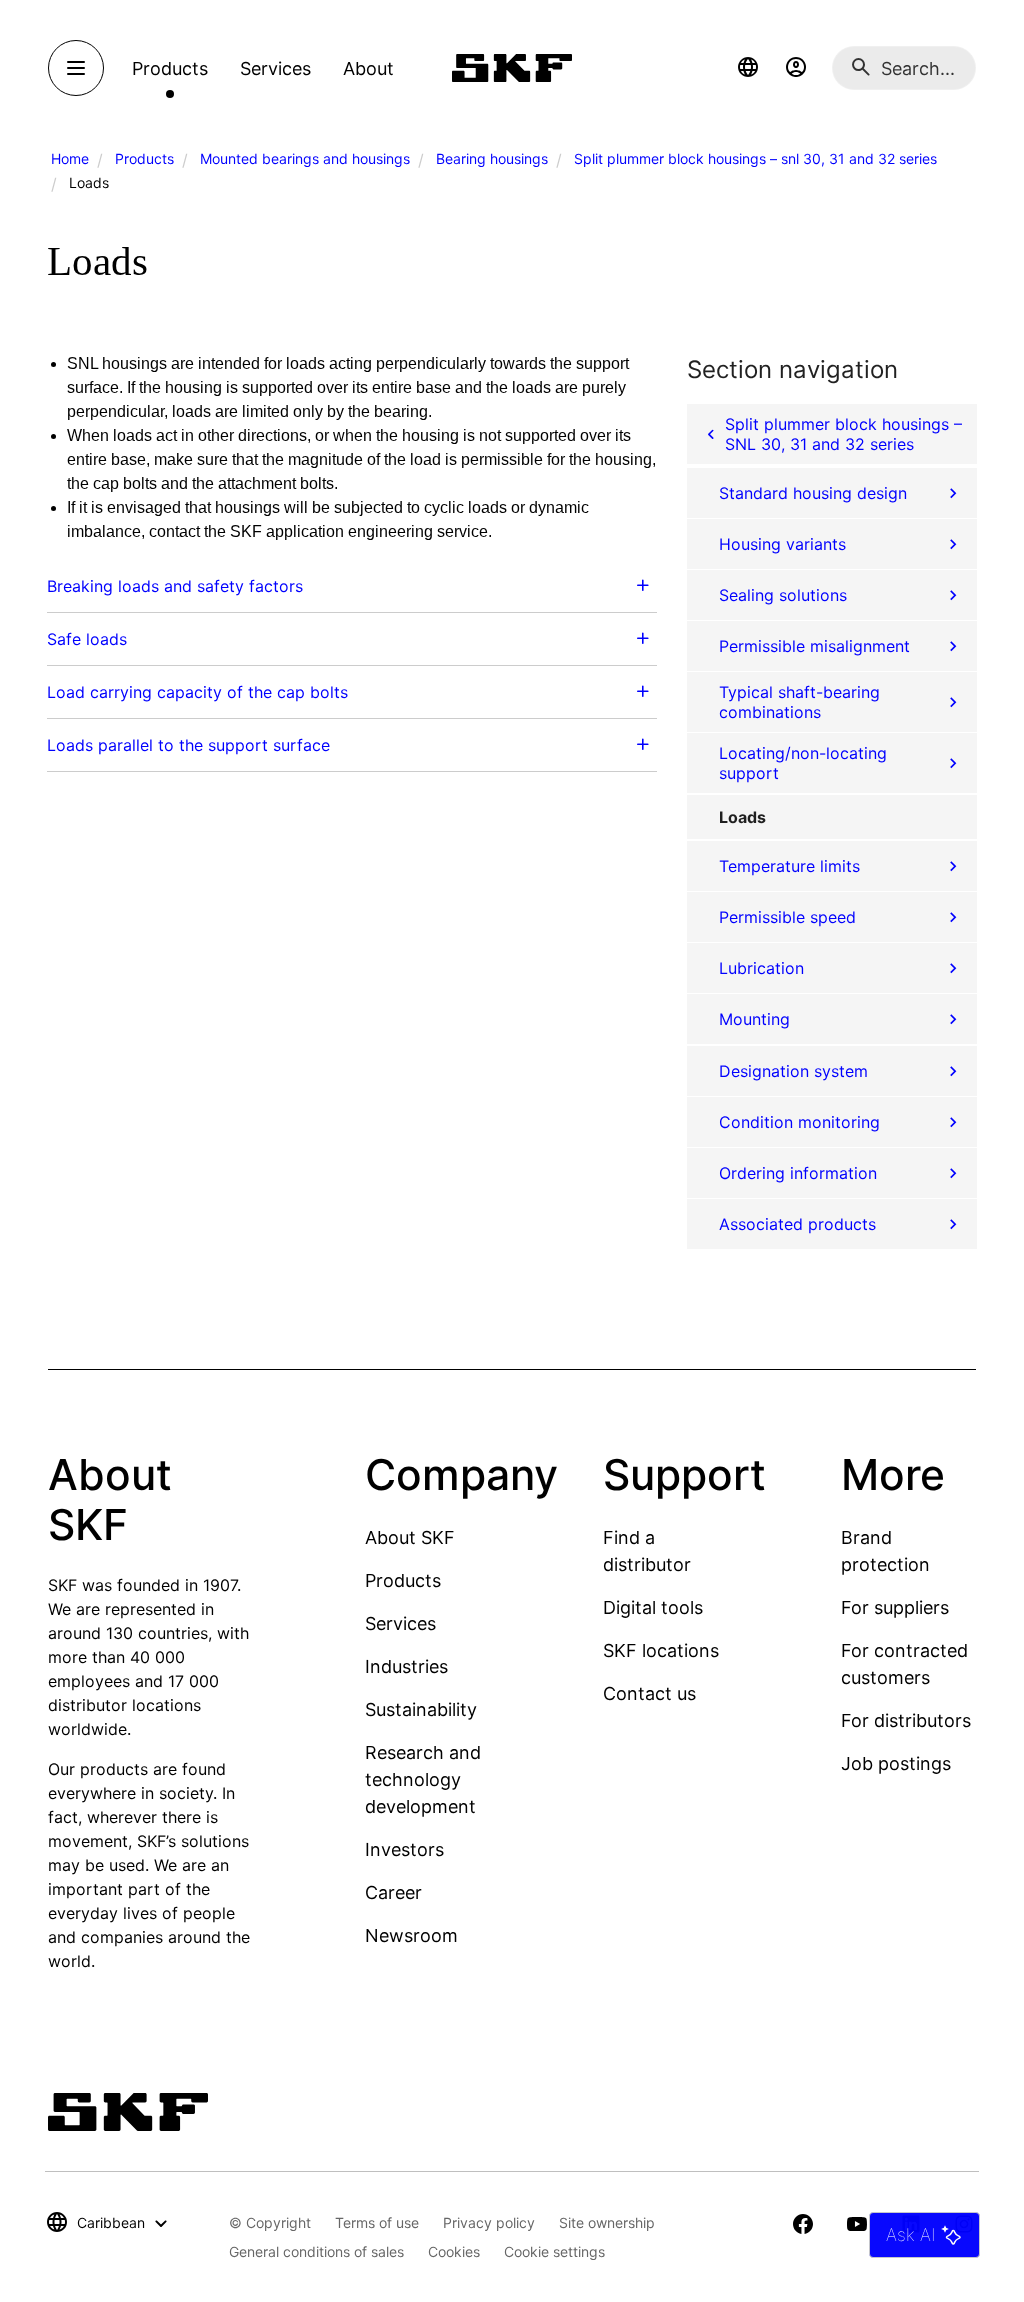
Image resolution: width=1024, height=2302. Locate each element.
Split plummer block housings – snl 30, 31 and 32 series (755, 158)
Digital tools (653, 1607)
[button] (748, 68)
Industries (406, 1666)
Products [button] (170, 68)
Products (144, 158)
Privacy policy (489, 2222)
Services (400, 1623)
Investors (404, 1849)
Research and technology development (423, 1779)
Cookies (454, 2251)
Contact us (649, 1693)
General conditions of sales (316, 2251)
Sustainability (421, 1709)
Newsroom (411, 1935)
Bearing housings (492, 158)
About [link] (368, 68)
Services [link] (275, 68)
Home (70, 158)
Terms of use (377, 2222)
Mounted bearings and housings (305, 158)
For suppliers (895, 1607)
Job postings (896, 1763)
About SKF (410, 1537)
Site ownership (607, 2222)
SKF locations (661, 1650)
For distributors (906, 1720)
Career (393, 1892)
